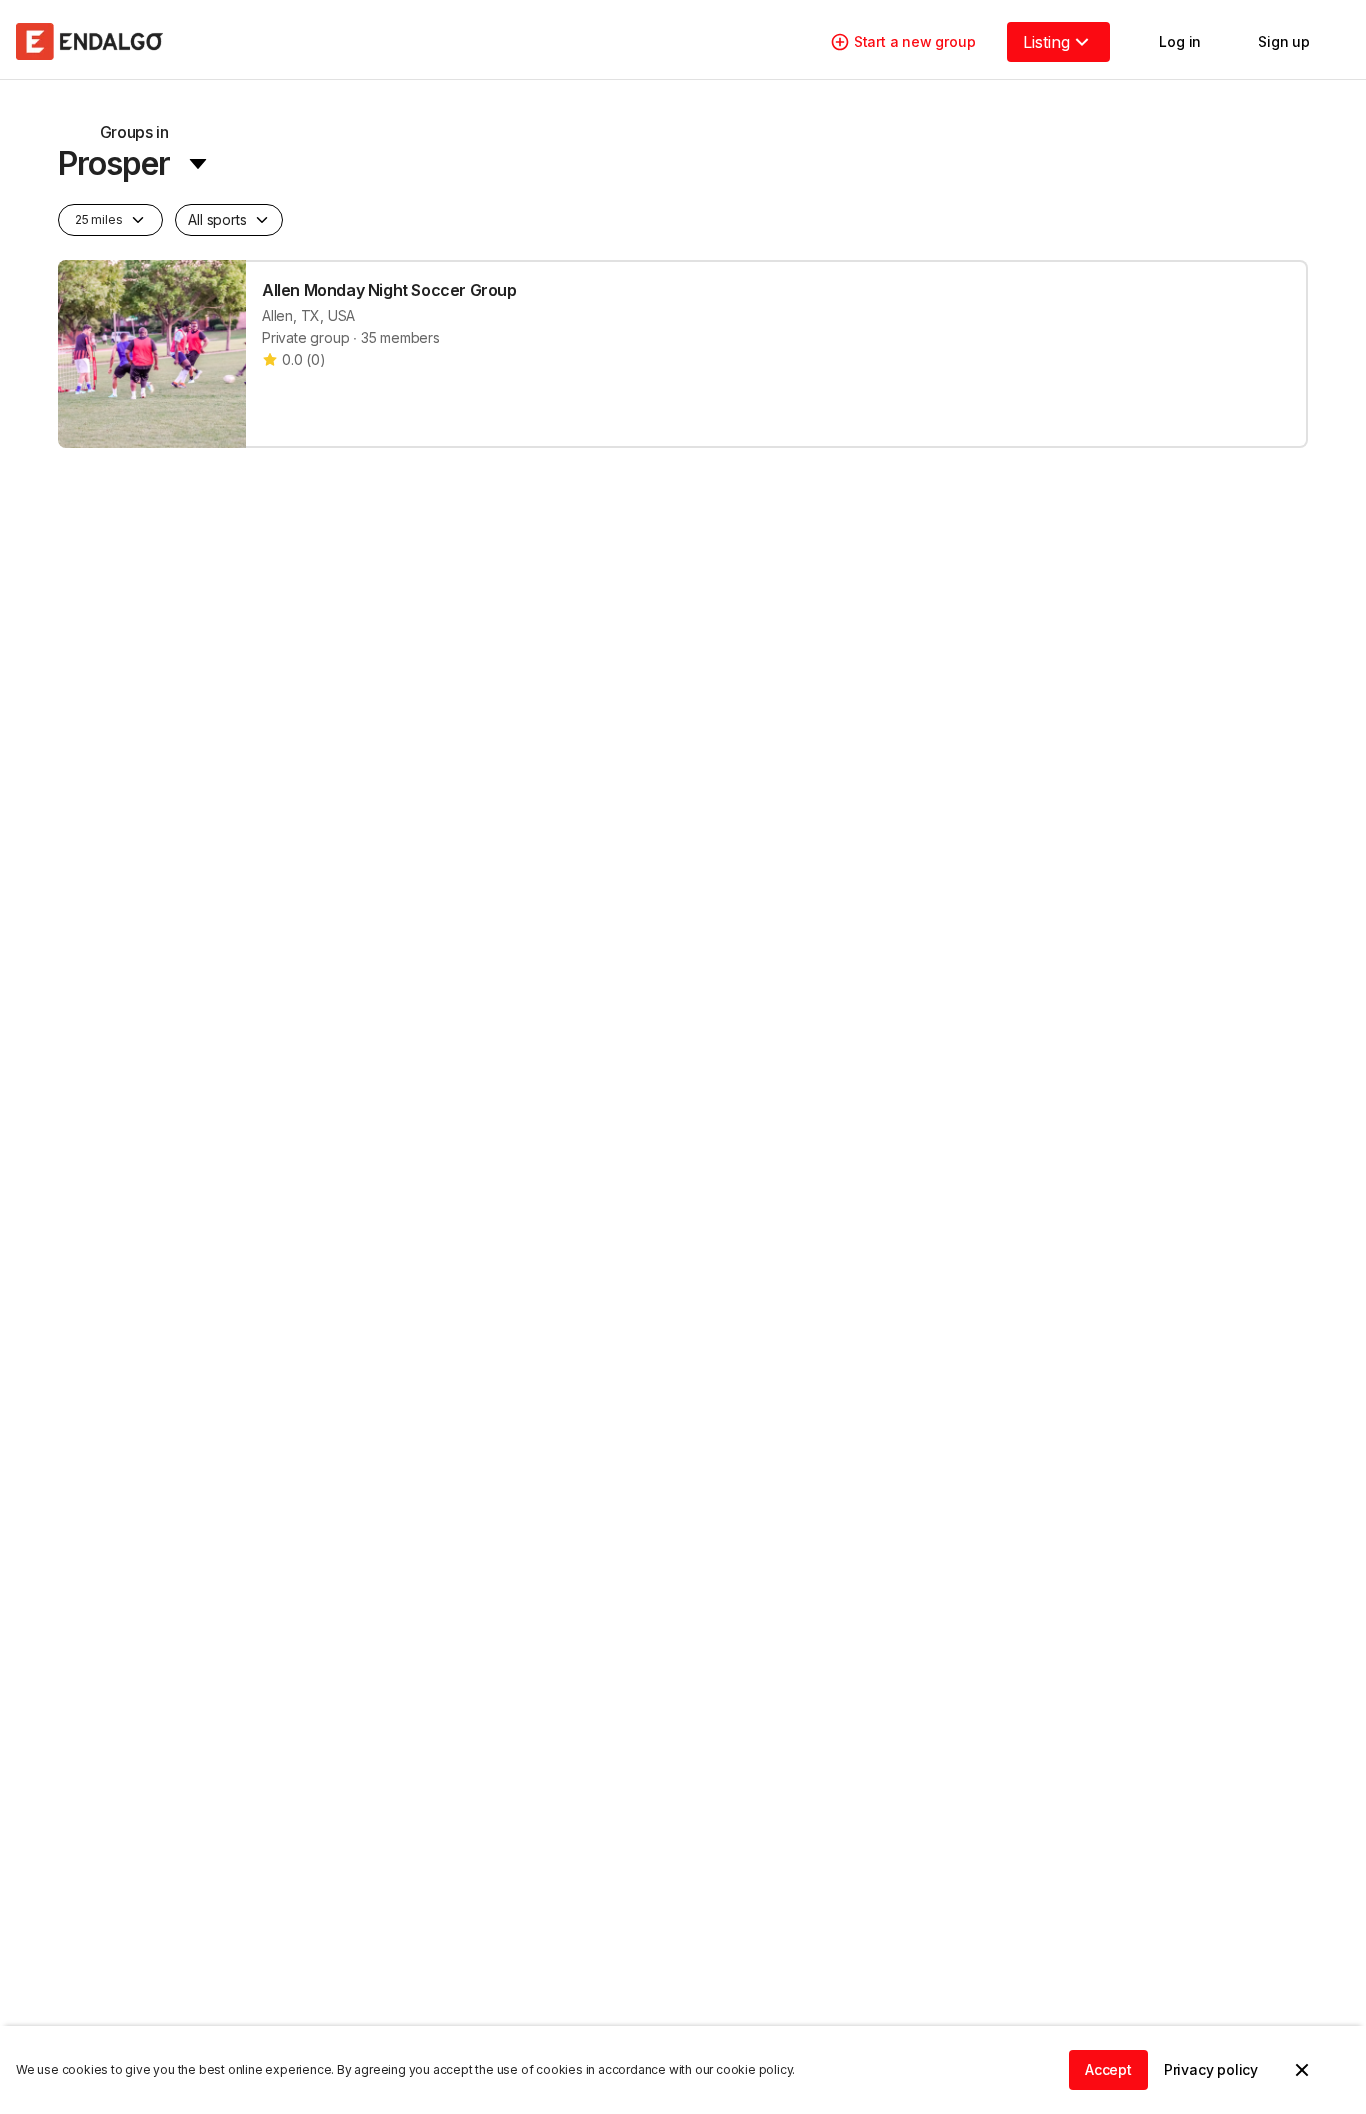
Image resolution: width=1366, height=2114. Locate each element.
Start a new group (915, 41)
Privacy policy (1211, 2069)
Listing (1046, 42)
